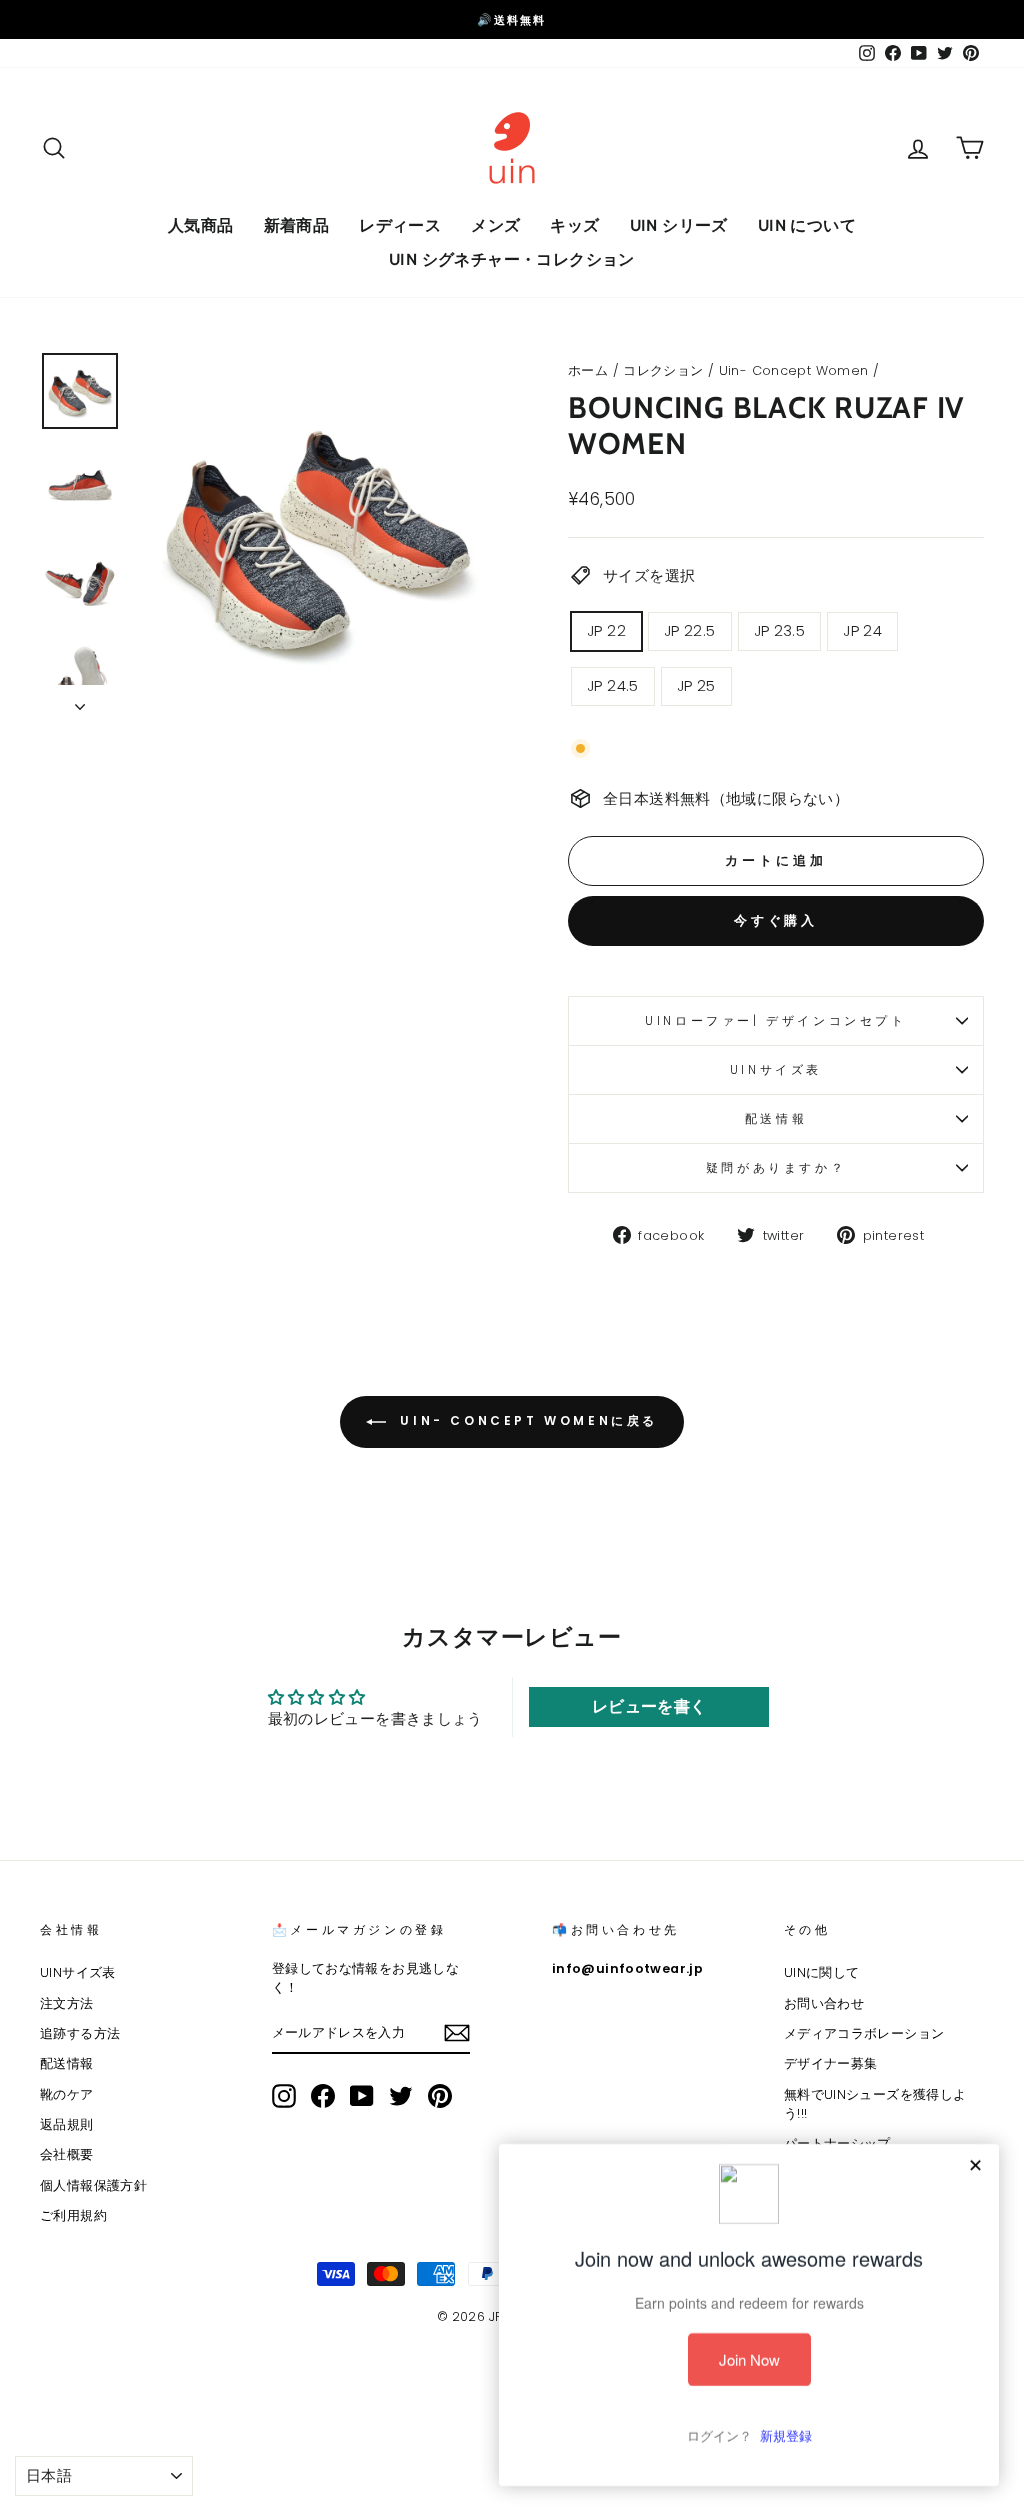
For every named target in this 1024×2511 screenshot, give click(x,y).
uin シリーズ (679, 225)
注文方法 (67, 2003)
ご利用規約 (73, 2215)
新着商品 (297, 225)
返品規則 (67, 2124)
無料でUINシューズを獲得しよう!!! (875, 2104)
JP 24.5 (613, 685)
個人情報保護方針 (93, 2185)
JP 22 (606, 630)
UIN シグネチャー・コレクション (512, 259)
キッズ (574, 225)
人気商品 (201, 225)
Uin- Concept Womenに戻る (526, 1420)
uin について (807, 225)
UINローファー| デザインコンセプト (775, 1020)
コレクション (663, 370)
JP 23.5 (780, 630)
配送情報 (776, 1118)
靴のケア (67, 2094)
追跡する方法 (80, 2033)
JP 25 (696, 685)
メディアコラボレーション (864, 2033)
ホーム (588, 370)
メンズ (495, 225)
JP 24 (862, 630)
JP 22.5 (690, 630)
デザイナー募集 (831, 2063)
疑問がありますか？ (776, 1167)
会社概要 (67, 2154)
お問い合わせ (824, 2003)
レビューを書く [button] (649, 1706)
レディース (400, 225)
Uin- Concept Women (794, 370)
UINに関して (822, 1972)
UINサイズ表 (776, 1069)
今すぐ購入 (776, 920)
